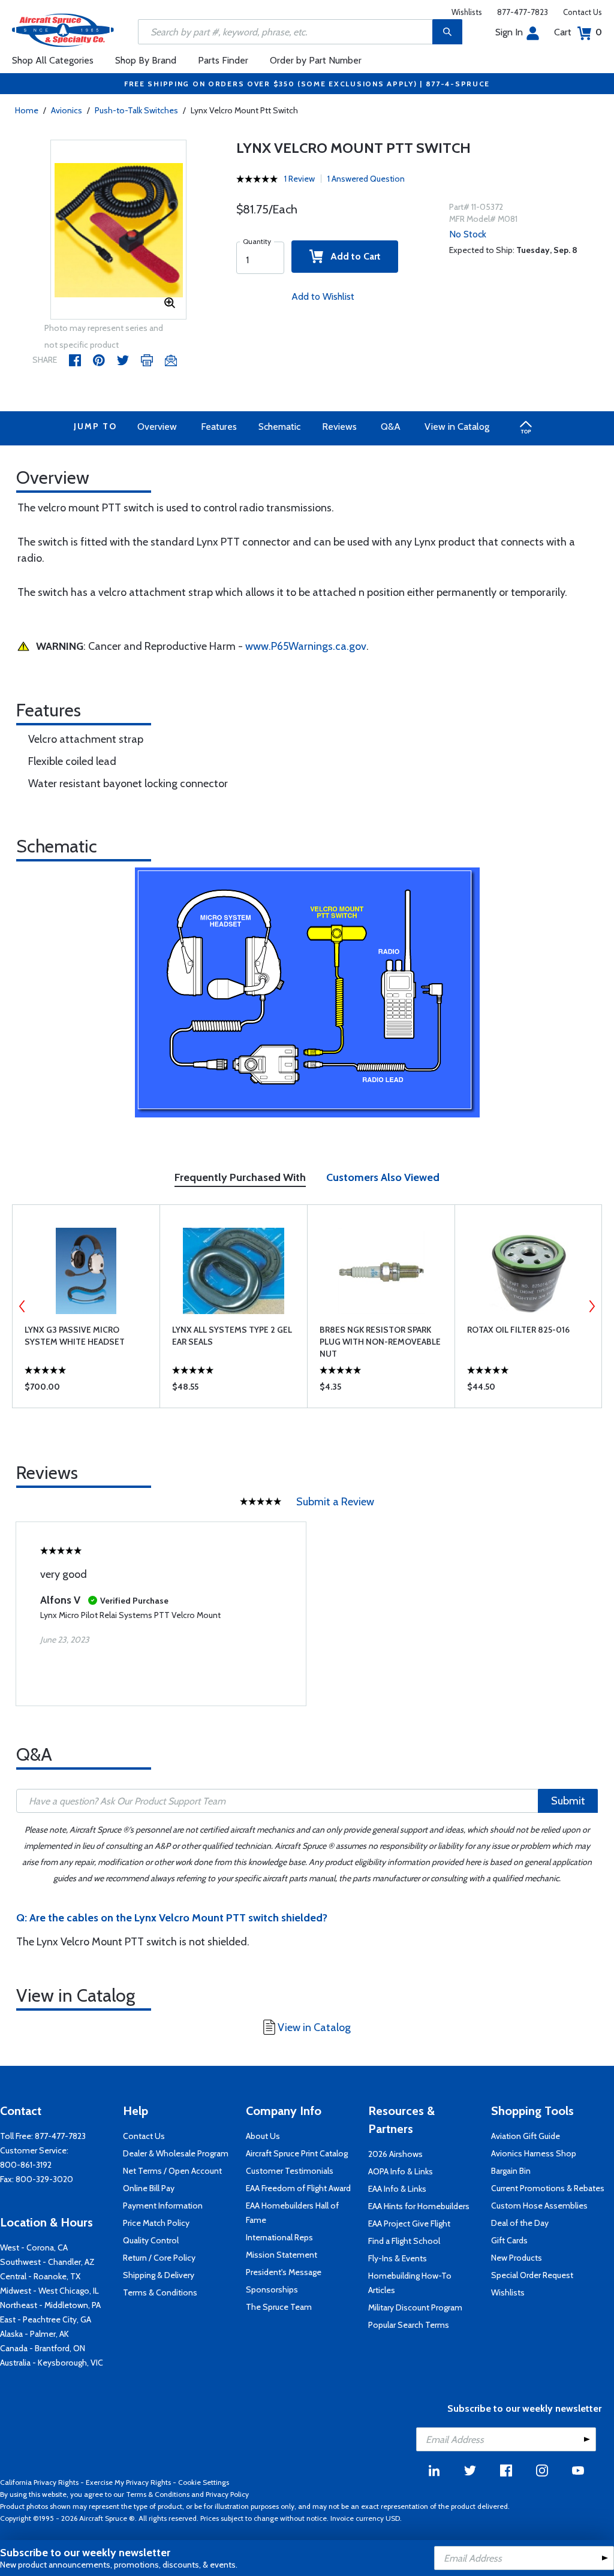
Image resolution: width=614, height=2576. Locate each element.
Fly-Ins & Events (398, 2258)
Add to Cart (352, 256)
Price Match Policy (156, 2223)
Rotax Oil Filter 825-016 (518, 1330)
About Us (263, 2136)
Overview (157, 427)
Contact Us (583, 12)
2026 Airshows (395, 2154)
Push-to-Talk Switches (136, 110)
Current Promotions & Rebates (548, 2188)
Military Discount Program (415, 2307)
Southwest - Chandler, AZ (47, 2262)
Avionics (67, 110)
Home (27, 110)
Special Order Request (532, 2275)
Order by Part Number (316, 60)
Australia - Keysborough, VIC (52, 2363)
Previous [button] (22, 1306)
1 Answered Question (366, 179)
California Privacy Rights (39, 2482)
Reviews (339, 427)
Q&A (391, 427)
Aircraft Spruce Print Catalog (297, 2153)
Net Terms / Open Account (172, 2171)
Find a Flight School (404, 2241)
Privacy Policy (227, 2494)
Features (219, 427)
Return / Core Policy (159, 2258)
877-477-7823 (523, 12)
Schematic (279, 427)
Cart (578, 32)
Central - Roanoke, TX (40, 2276)
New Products (517, 2258)
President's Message (284, 2272)
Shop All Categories (53, 60)
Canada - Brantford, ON (43, 2348)
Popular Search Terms (409, 2325)
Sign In (509, 32)
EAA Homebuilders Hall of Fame (292, 2213)
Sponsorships (272, 2289)
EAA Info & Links (397, 2189)
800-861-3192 (26, 2165)
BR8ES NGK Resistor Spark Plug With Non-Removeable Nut (380, 1342)
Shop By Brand (146, 60)
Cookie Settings (204, 2482)
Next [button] (592, 1306)
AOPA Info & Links (401, 2171)
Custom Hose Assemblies (539, 2206)
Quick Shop (86, 1390)
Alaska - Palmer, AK (34, 2334)
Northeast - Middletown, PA (50, 2305)
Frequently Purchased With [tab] (240, 1177)
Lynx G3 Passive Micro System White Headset (75, 1336)
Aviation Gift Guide (526, 2136)
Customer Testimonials (290, 2171)
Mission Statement (282, 2255)
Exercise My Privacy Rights (128, 2482)
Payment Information (163, 2206)
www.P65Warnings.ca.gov (306, 646)
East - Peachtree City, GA (46, 2319)
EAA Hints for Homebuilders (419, 2206)
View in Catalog (457, 427)
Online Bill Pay (149, 2188)
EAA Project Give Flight (409, 2224)
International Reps (279, 2237)
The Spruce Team (279, 2307)
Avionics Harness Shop (534, 2153)
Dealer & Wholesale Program (176, 2153)
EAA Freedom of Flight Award (298, 2188)
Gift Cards (509, 2240)
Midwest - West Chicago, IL (49, 2291)
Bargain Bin (511, 2171)
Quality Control (151, 2240)
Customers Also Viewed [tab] (383, 1177)
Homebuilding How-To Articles (410, 2283)
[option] (119, 230)
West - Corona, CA (34, 2247)
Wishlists (467, 12)
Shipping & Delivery (159, 2275)
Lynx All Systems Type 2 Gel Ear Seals (232, 1336)
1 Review (300, 179)
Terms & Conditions (160, 2292)
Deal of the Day (520, 2223)
